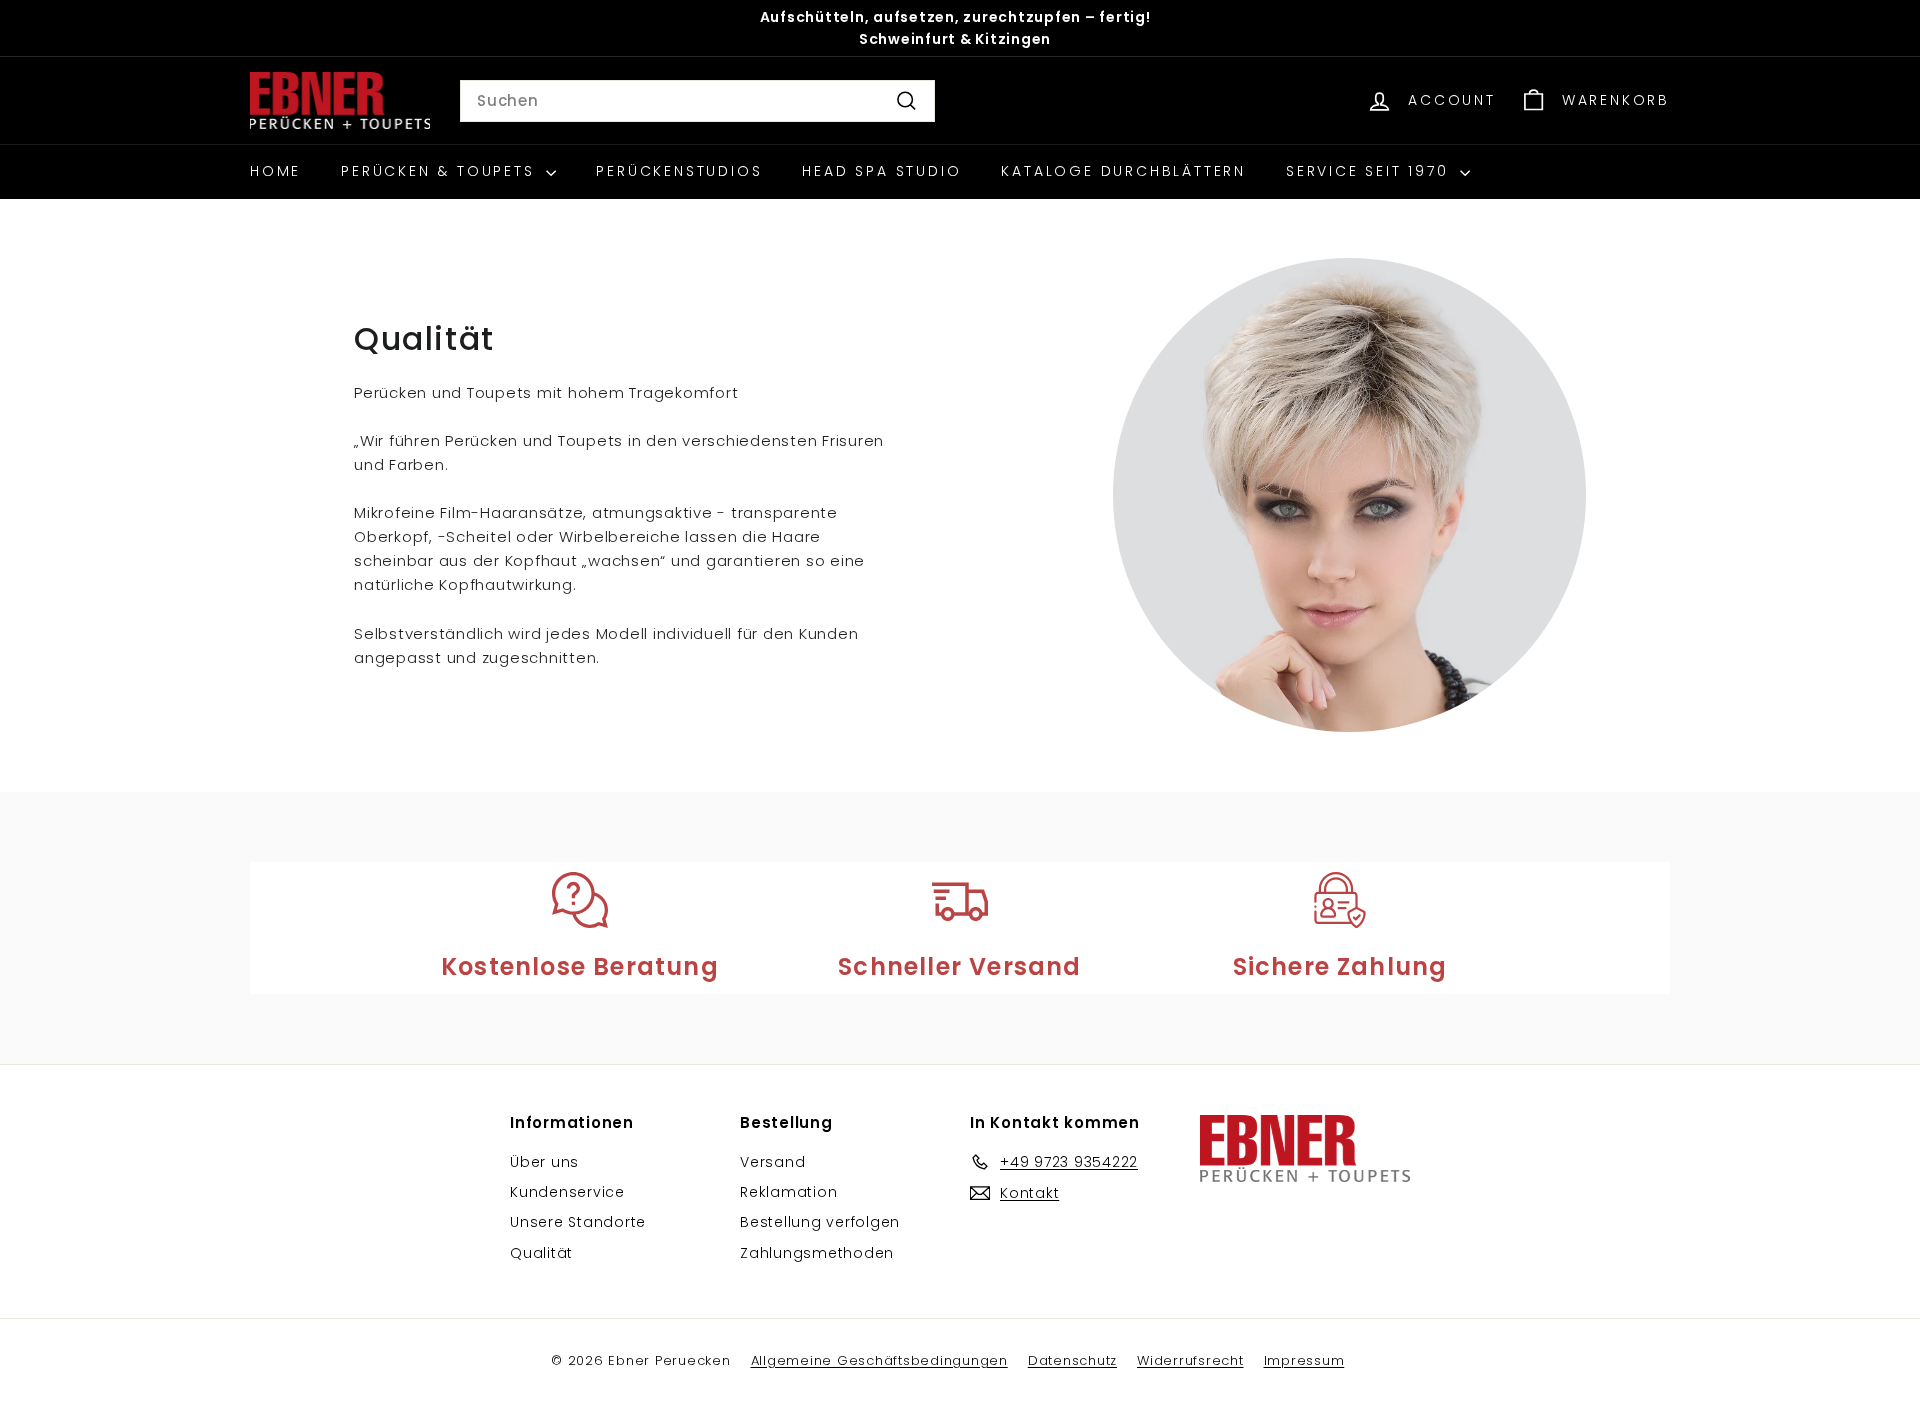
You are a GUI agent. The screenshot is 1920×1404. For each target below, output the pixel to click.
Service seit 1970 (1370, 171)
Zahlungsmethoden (817, 1253)
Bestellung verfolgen (820, 1222)
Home (275, 171)
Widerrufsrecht (1190, 1360)
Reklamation (788, 1192)
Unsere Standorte (578, 1222)
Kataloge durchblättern (1123, 171)
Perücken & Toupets (441, 171)
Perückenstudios (679, 171)
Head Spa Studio (881, 171)
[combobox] (697, 101)
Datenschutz (1072, 1360)
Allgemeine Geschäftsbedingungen (879, 1360)
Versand (772, 1162)
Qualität (541, 1253)
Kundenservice (567, 1192)
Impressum (1304, 1360)
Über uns (544, 1162)
